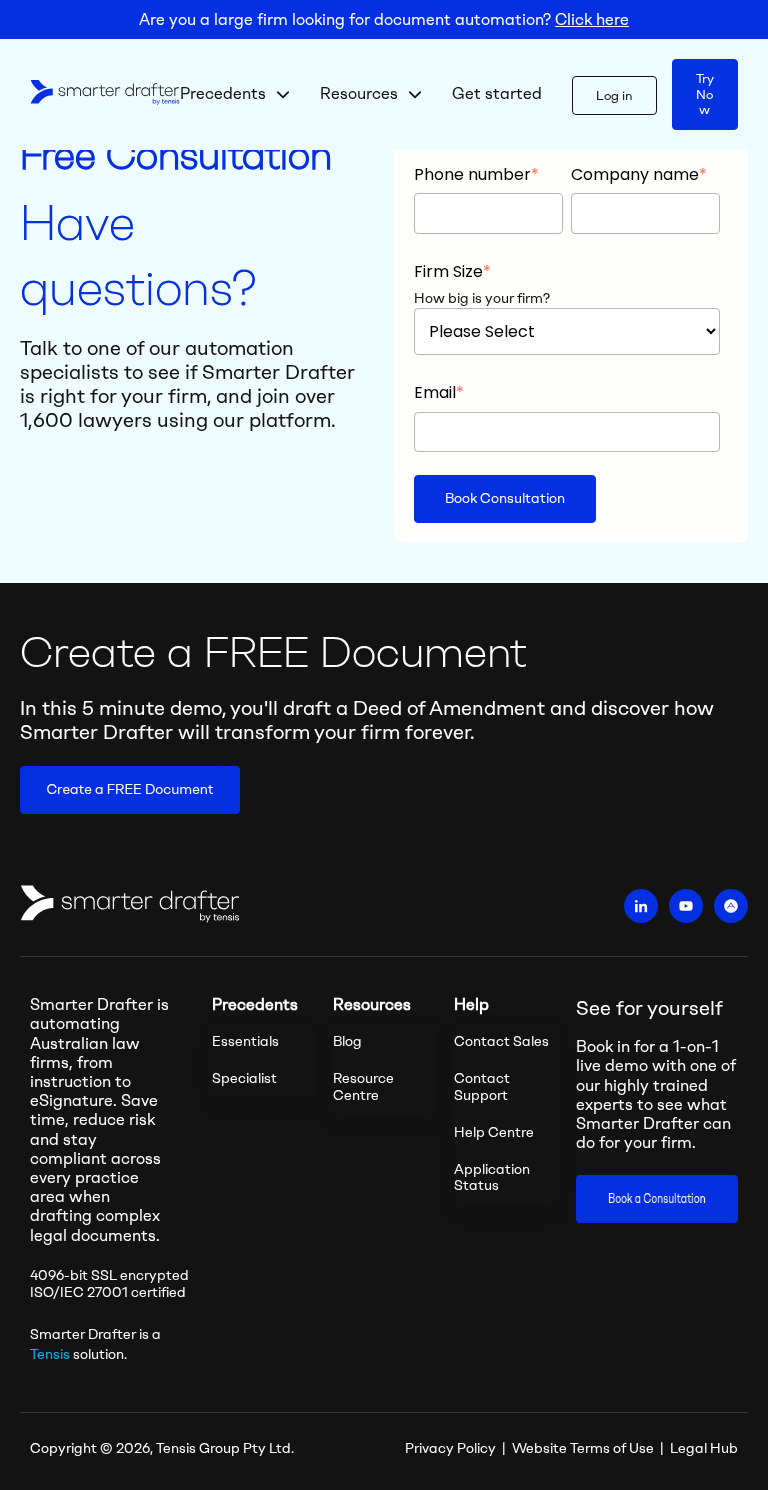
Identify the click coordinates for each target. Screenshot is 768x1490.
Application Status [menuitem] (492, 1178)
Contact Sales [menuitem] (501, 1041)
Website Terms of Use (583, 1448)
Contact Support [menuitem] (482, 1087)
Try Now (705, 94)
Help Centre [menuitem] (494, 1132)
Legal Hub (704, 1448)
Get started (497, 93)
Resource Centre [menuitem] (363, 1087)
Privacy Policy (450, 1448)
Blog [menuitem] (347, 1041)
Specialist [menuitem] (244, 1078)
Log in (614, 95)
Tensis (50, 1354)
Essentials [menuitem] (245, 1041)
